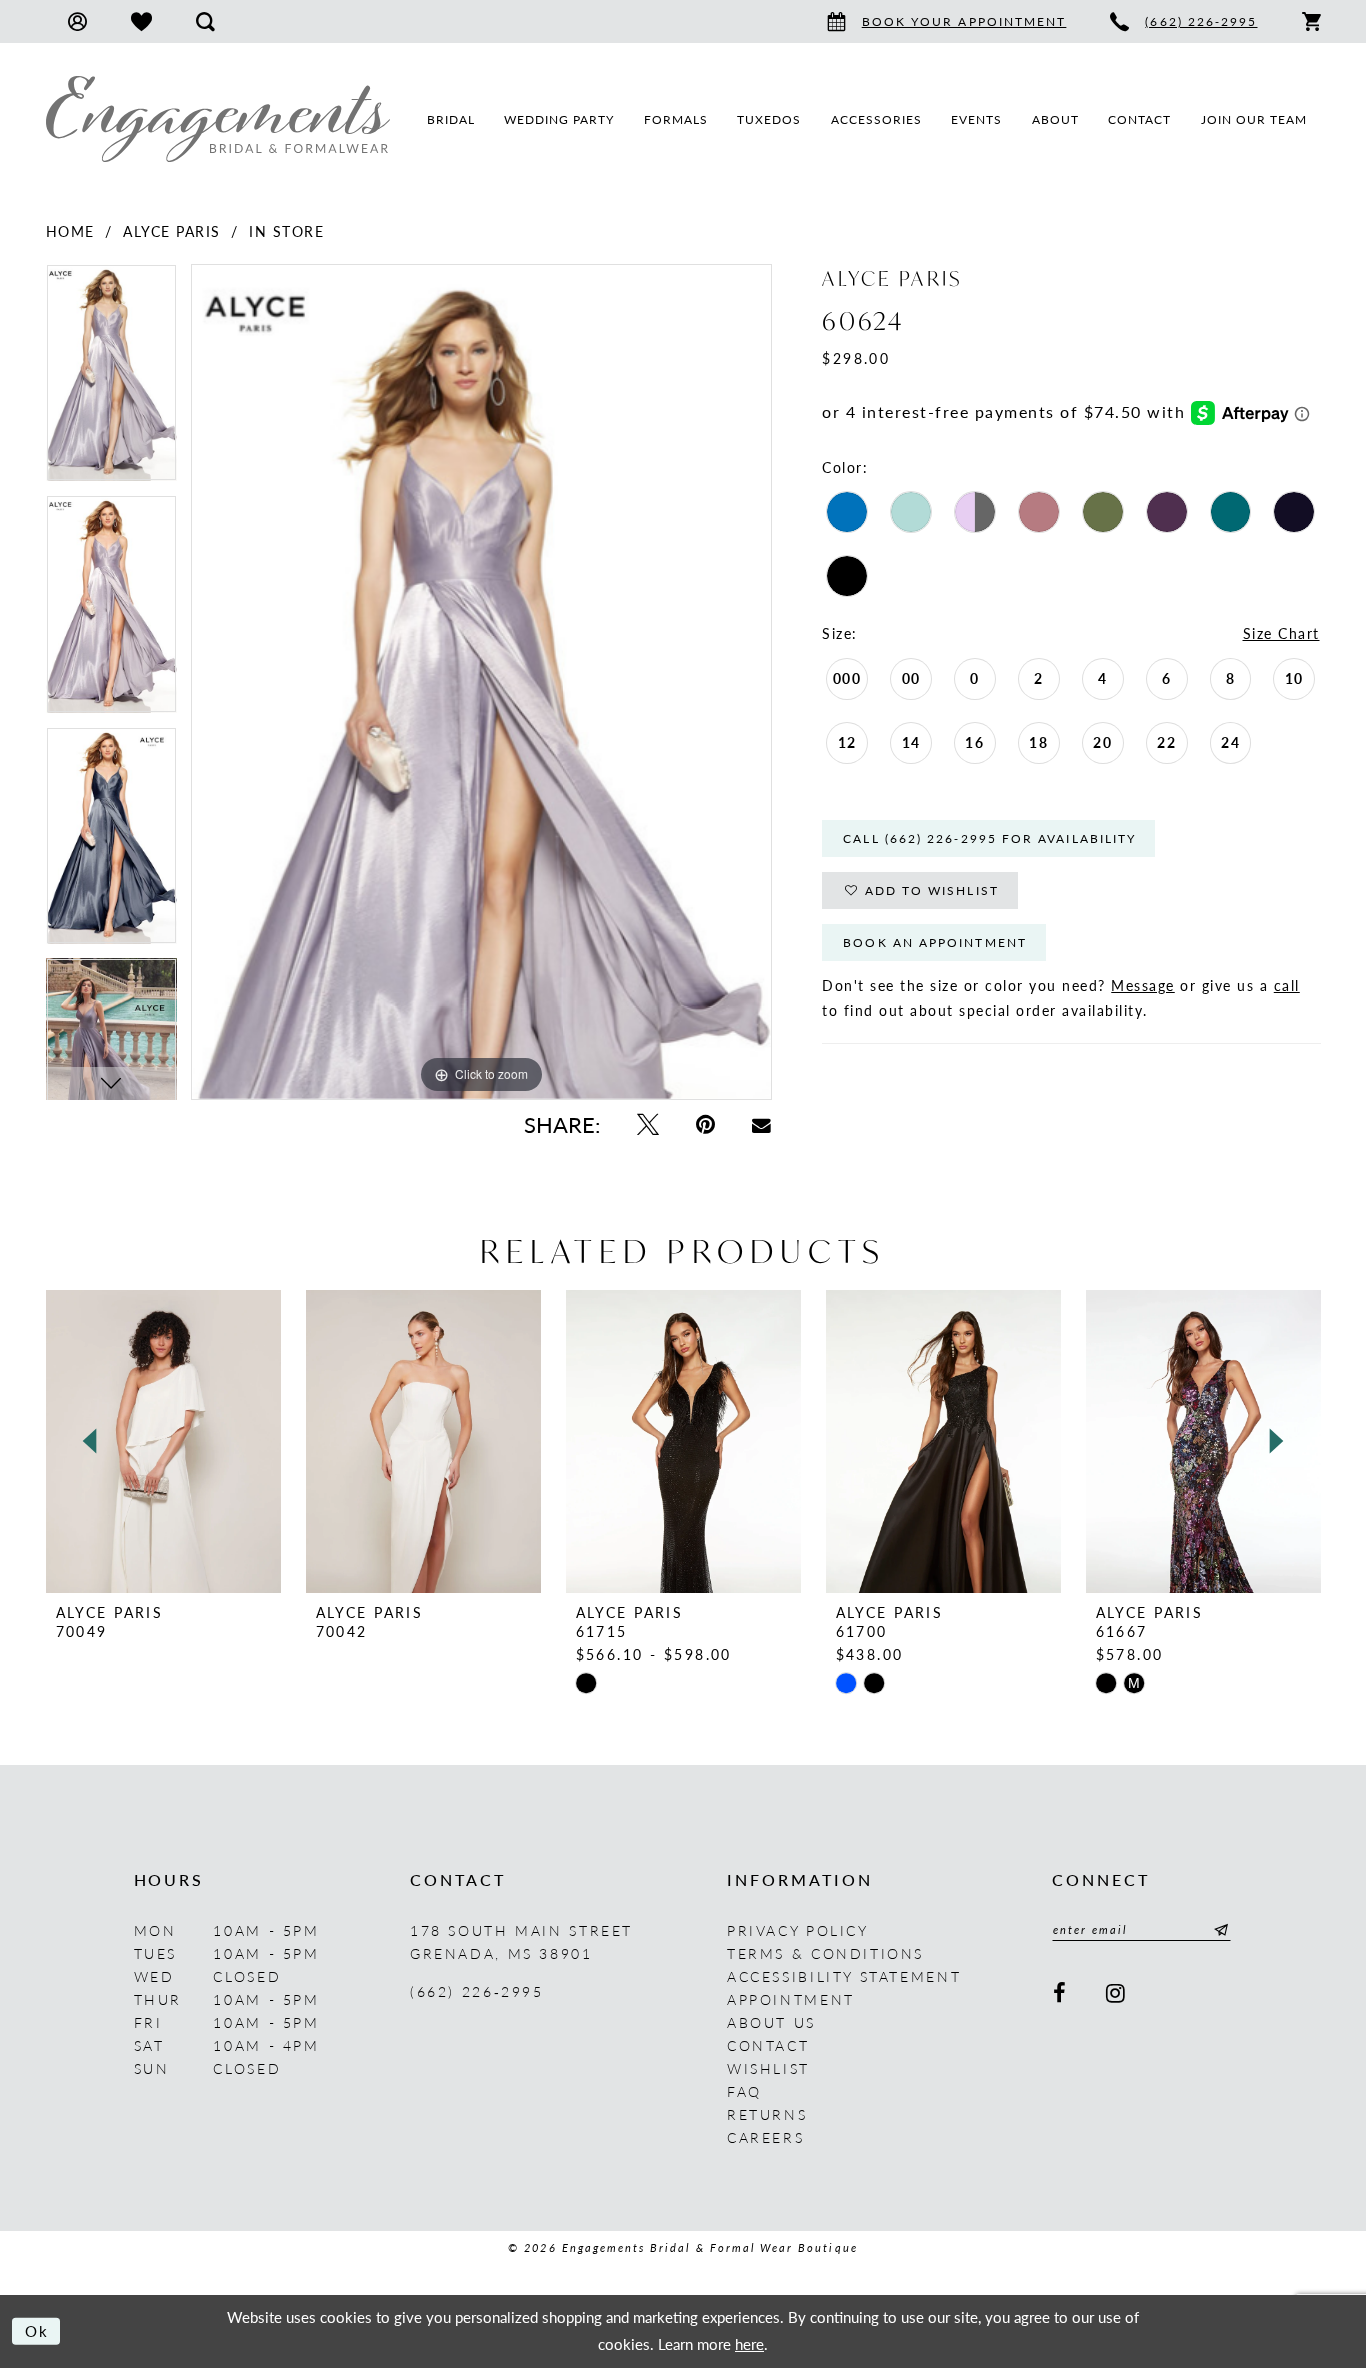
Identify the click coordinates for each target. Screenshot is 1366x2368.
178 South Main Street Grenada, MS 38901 (521, 1941)
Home (70, 231)
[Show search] (205, 21)
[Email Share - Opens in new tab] (762, 1124)
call (1287, 985)
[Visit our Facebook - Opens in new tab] (1061, 1993)
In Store (286, 231)
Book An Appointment (935, 942)
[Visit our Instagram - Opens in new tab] (1117, 1993)
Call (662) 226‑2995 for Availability (989, 838)
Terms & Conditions (825, 1953)
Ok (37, 2330)
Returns (767, 2114)
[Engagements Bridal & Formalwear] (218, 119)
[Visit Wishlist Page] (141, 21)
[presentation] (163, 1441)
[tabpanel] (111, 379)
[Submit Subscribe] (1218, 1930)
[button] (77, 21)
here (749, 2343)
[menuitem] (77, 21)
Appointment (791, 1999)
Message (1143, 985)
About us (771, 2022)
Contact (768, 2045)
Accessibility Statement (844, 1976)
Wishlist (768, 2068)
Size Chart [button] (1281, 633)
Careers (765, 2137)
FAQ (744, 2091)
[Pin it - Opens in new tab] (705, 1124)
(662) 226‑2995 (477, 1991)
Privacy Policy (798, 1930)
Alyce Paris (172, 231)
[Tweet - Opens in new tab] (647, 1124)
